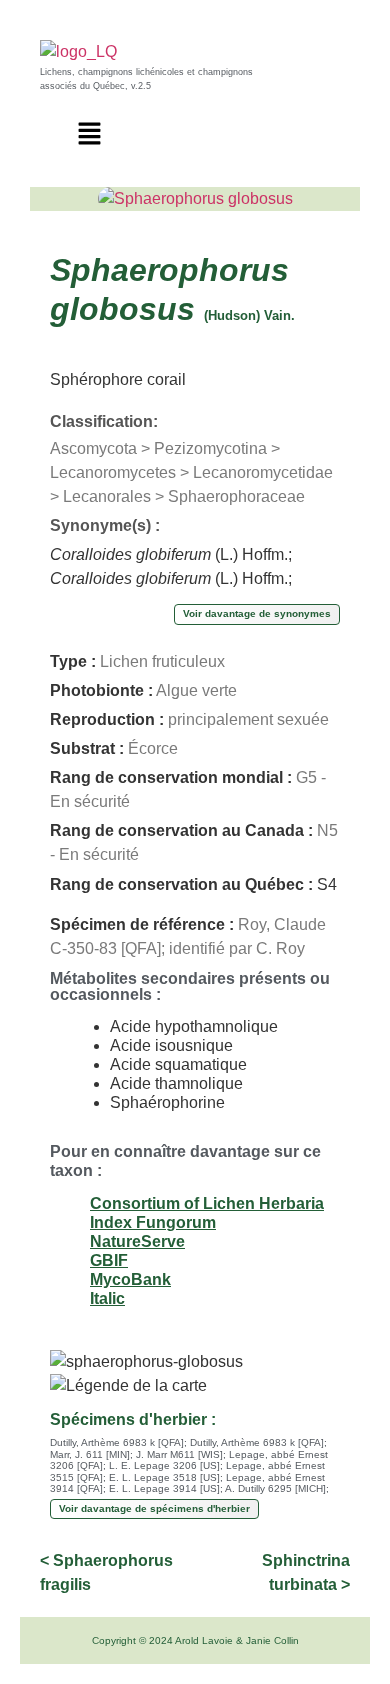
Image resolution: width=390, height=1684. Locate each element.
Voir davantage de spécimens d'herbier (154, 1508)
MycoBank (130, 1279)
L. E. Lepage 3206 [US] (164, 1465)
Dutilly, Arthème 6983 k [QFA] (117, 1442)
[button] (90, 135)
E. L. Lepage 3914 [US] (164, 1488)
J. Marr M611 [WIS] (179, 1454)
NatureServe (137, 1241)
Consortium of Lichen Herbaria (207, 1203)
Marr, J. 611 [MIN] (90, 1454)
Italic (107, 1298)
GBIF (109, 1260)
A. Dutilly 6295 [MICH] (275, 1488)
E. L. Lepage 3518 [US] (164, 1477)
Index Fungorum (153, 1222)
